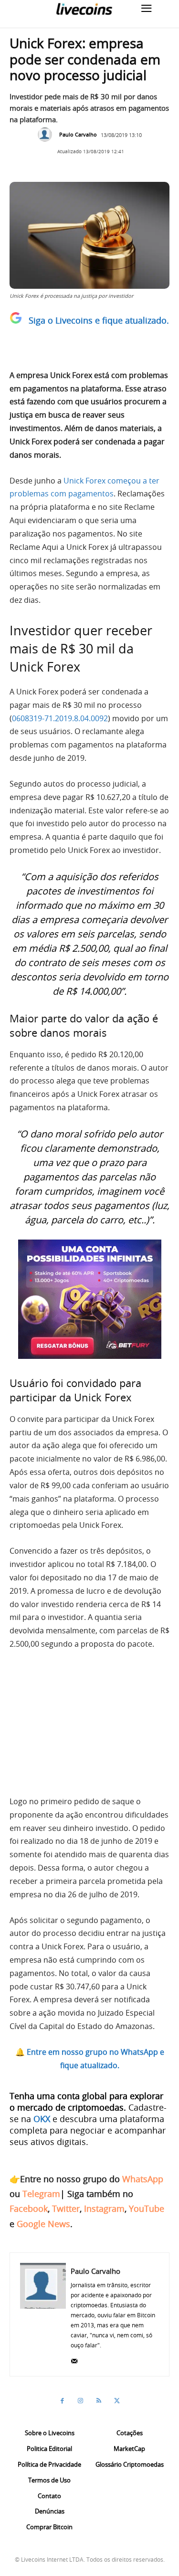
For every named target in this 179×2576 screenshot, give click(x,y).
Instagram (104, 2208)
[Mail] (74, 2359)
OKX (42, 2119)
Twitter (66, 2208)
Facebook (29, 2208)
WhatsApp (143, 2179)
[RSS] (99, 2401)
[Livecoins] (84, 9)
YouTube (147, 2208)
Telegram (41, 2194)
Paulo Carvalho (78, 134)
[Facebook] (63, 2401)
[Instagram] (81, 2401)
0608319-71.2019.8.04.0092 (60, 718)
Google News (43, 2224)
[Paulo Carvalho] (47, 135)
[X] (117, 2401)
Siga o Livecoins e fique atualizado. (99, 320)
